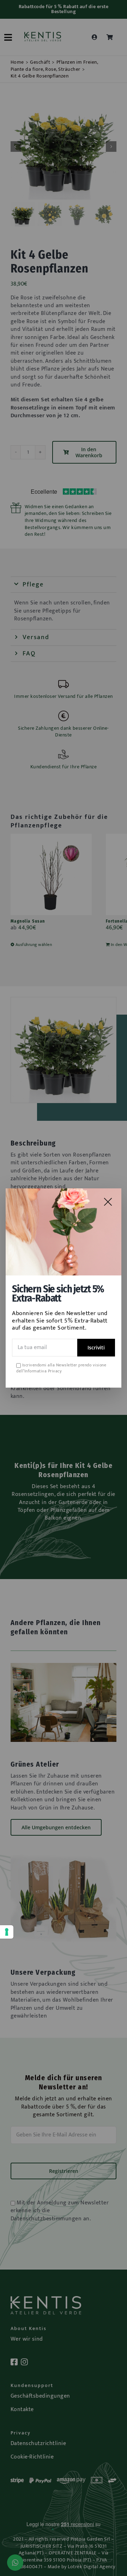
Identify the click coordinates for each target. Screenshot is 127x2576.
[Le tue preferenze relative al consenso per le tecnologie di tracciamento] (7, 1932)
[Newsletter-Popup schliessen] (108, 1202)
